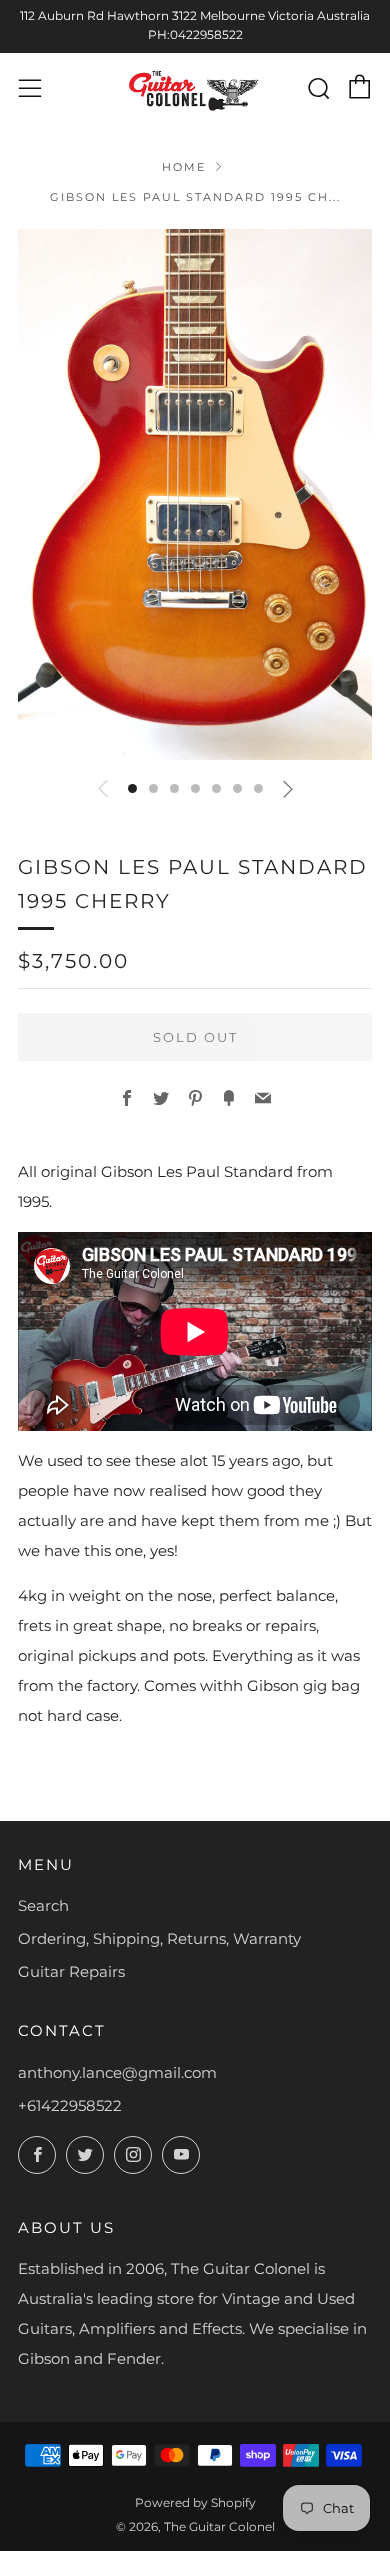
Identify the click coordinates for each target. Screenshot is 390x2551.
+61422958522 (70, 2105)
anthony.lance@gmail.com (117, 2072)
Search (43, 1905)
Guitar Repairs (71, 1971)
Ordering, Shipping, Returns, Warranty (159, 1938)
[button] (132, 788)
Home (184, 167)
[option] (195, 494)
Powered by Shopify (195, 2502)
